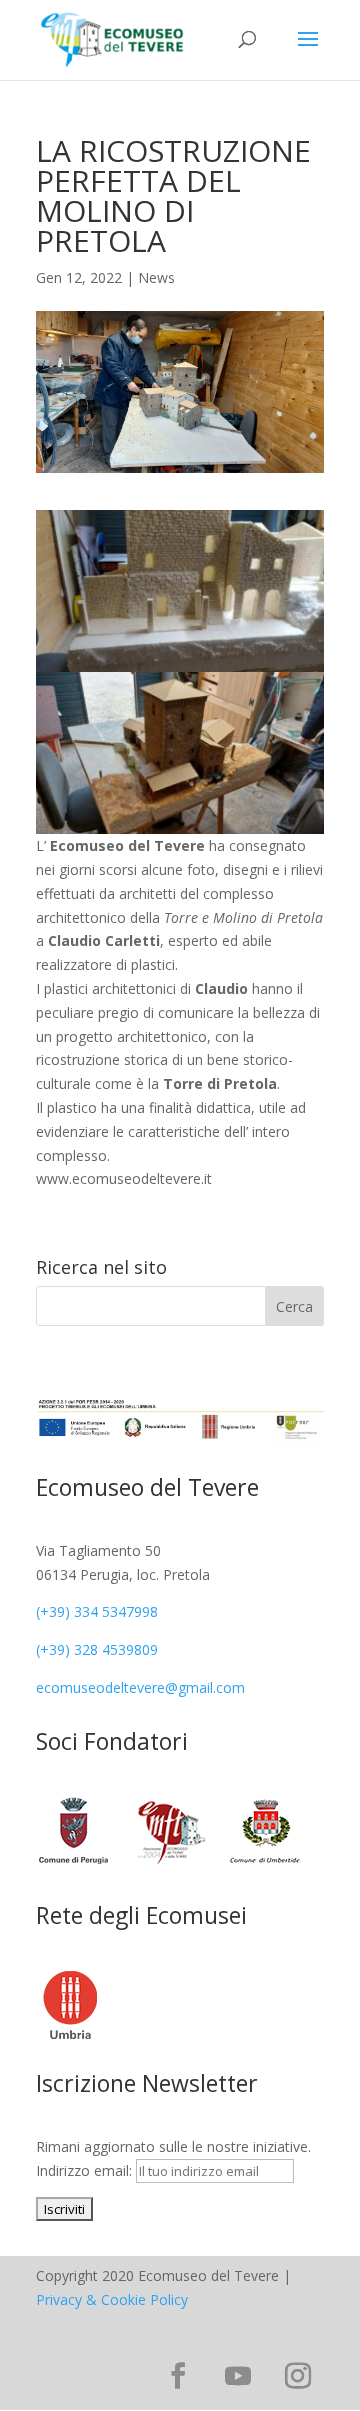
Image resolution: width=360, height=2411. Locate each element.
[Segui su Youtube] (238, 2376)
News (156, 277)
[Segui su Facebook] (178, 2376)
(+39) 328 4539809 (97, 1649)
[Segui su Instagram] (298, 2376)
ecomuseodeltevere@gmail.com (140, 1687)
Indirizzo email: (86, 2170)
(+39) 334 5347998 (97, 1611)
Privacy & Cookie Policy (112, 2299)
